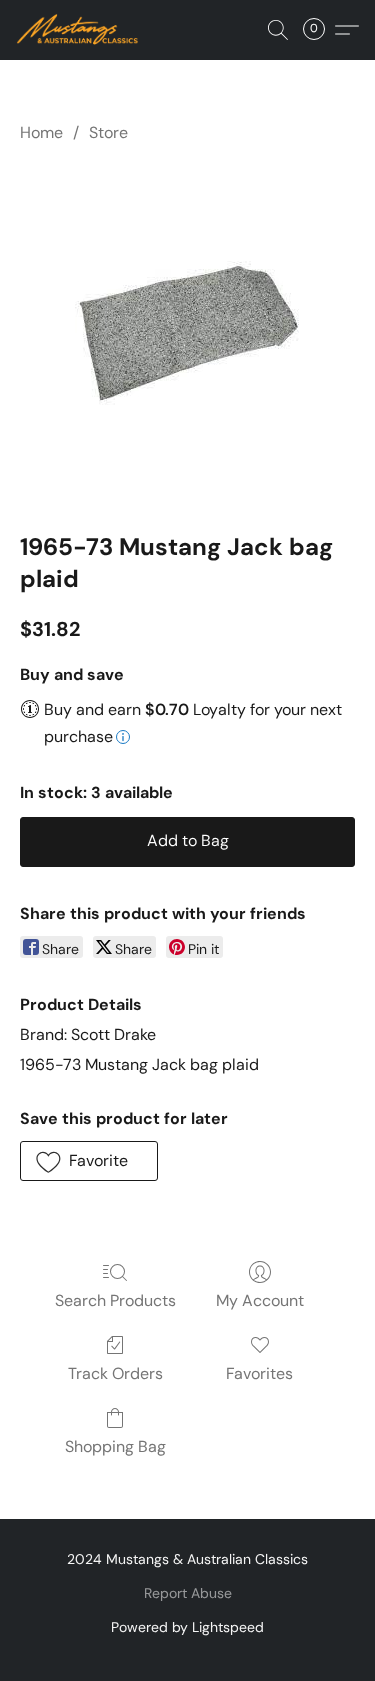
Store (108, 132)
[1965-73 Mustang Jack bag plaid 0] (187, 333)
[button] (81, 30)
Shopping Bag (115, 1446)
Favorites (259, 1373)
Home (41, 132)
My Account (260, 1300)
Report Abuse (188, 1593)
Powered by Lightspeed (187, 1627)
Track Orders (115, 1373)
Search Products (115, 1300)
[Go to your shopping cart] (320, 30)
